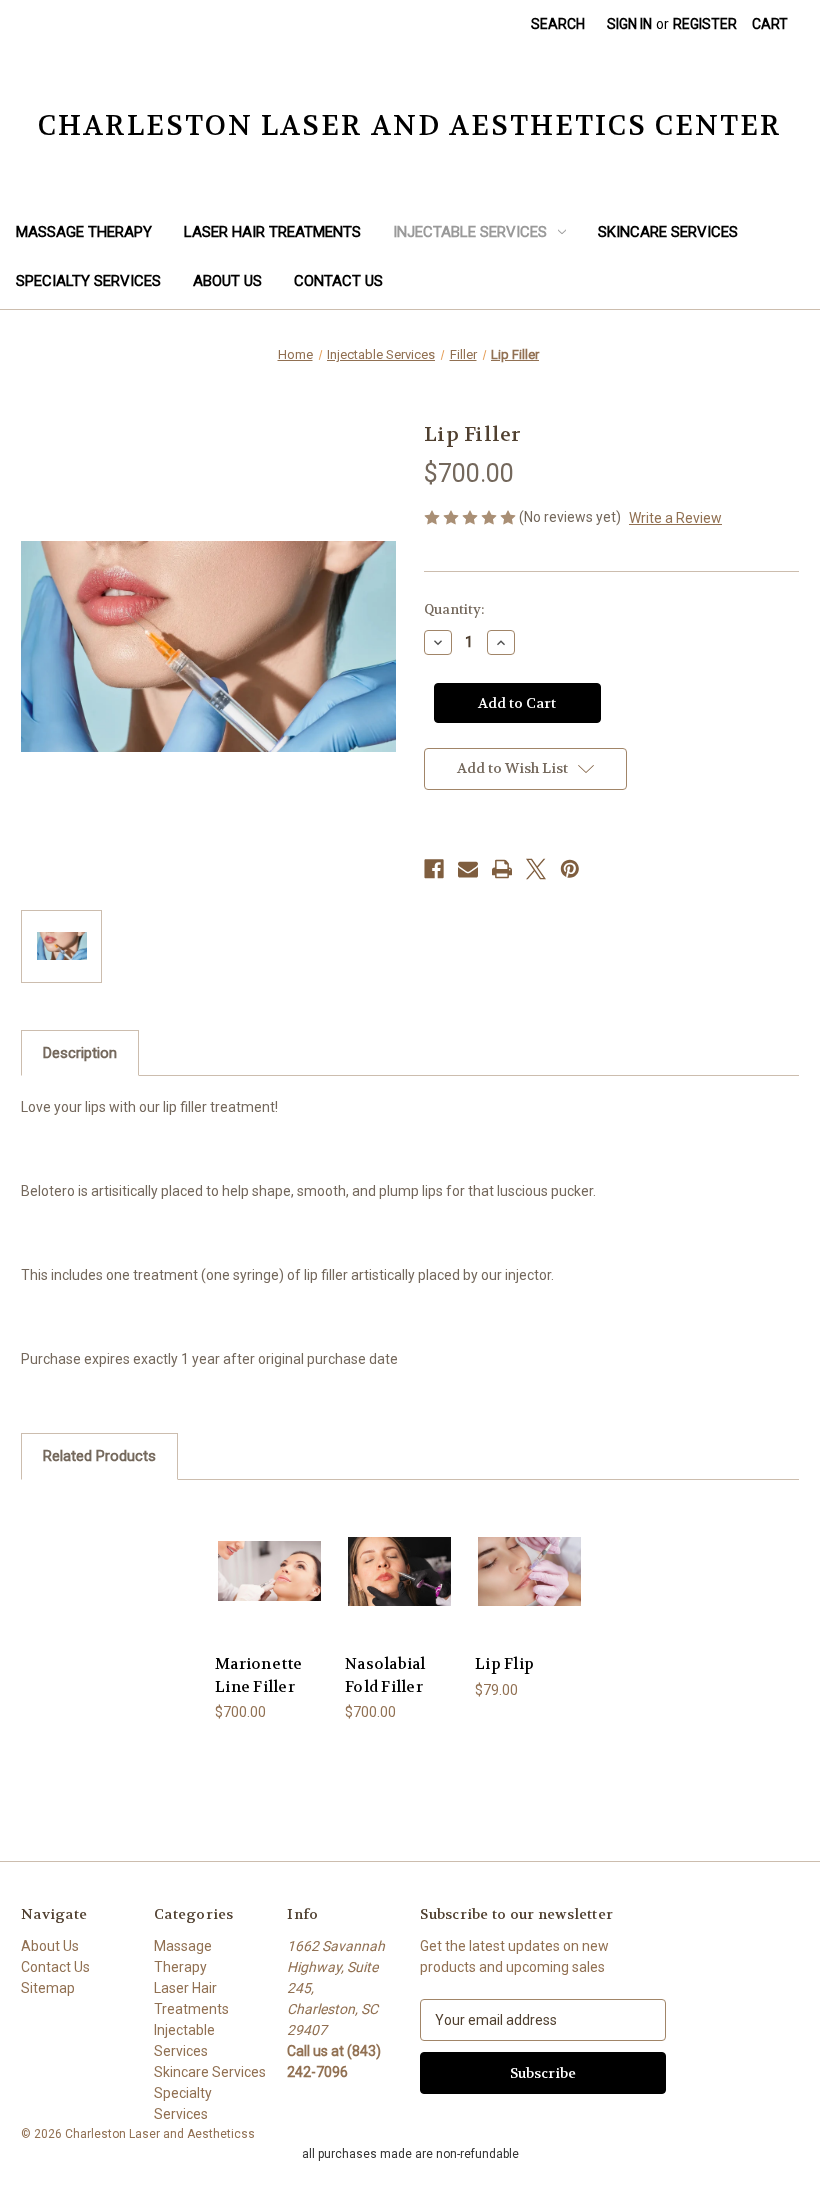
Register (705, 24)
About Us (227, 281)
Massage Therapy (84, 232)
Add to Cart (269, 1595)
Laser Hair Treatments (272, 232)
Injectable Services (470, 232)
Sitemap (48, 1988)
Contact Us (338, 281)
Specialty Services (88, 281)
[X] (536, 869)
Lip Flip (504, 1664)
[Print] (502, 869)
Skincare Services (668, 232)
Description (80, 1053)
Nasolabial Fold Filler (385, 1675)
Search (558, 24)
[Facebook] (434, 869)
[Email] (468, 869)
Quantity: (454, 609)
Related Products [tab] (99, 1456)
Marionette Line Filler (259, 1675)
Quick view (269, 1546)
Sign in (629, 24)
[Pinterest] (570, 869)
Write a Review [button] (675, 518)
